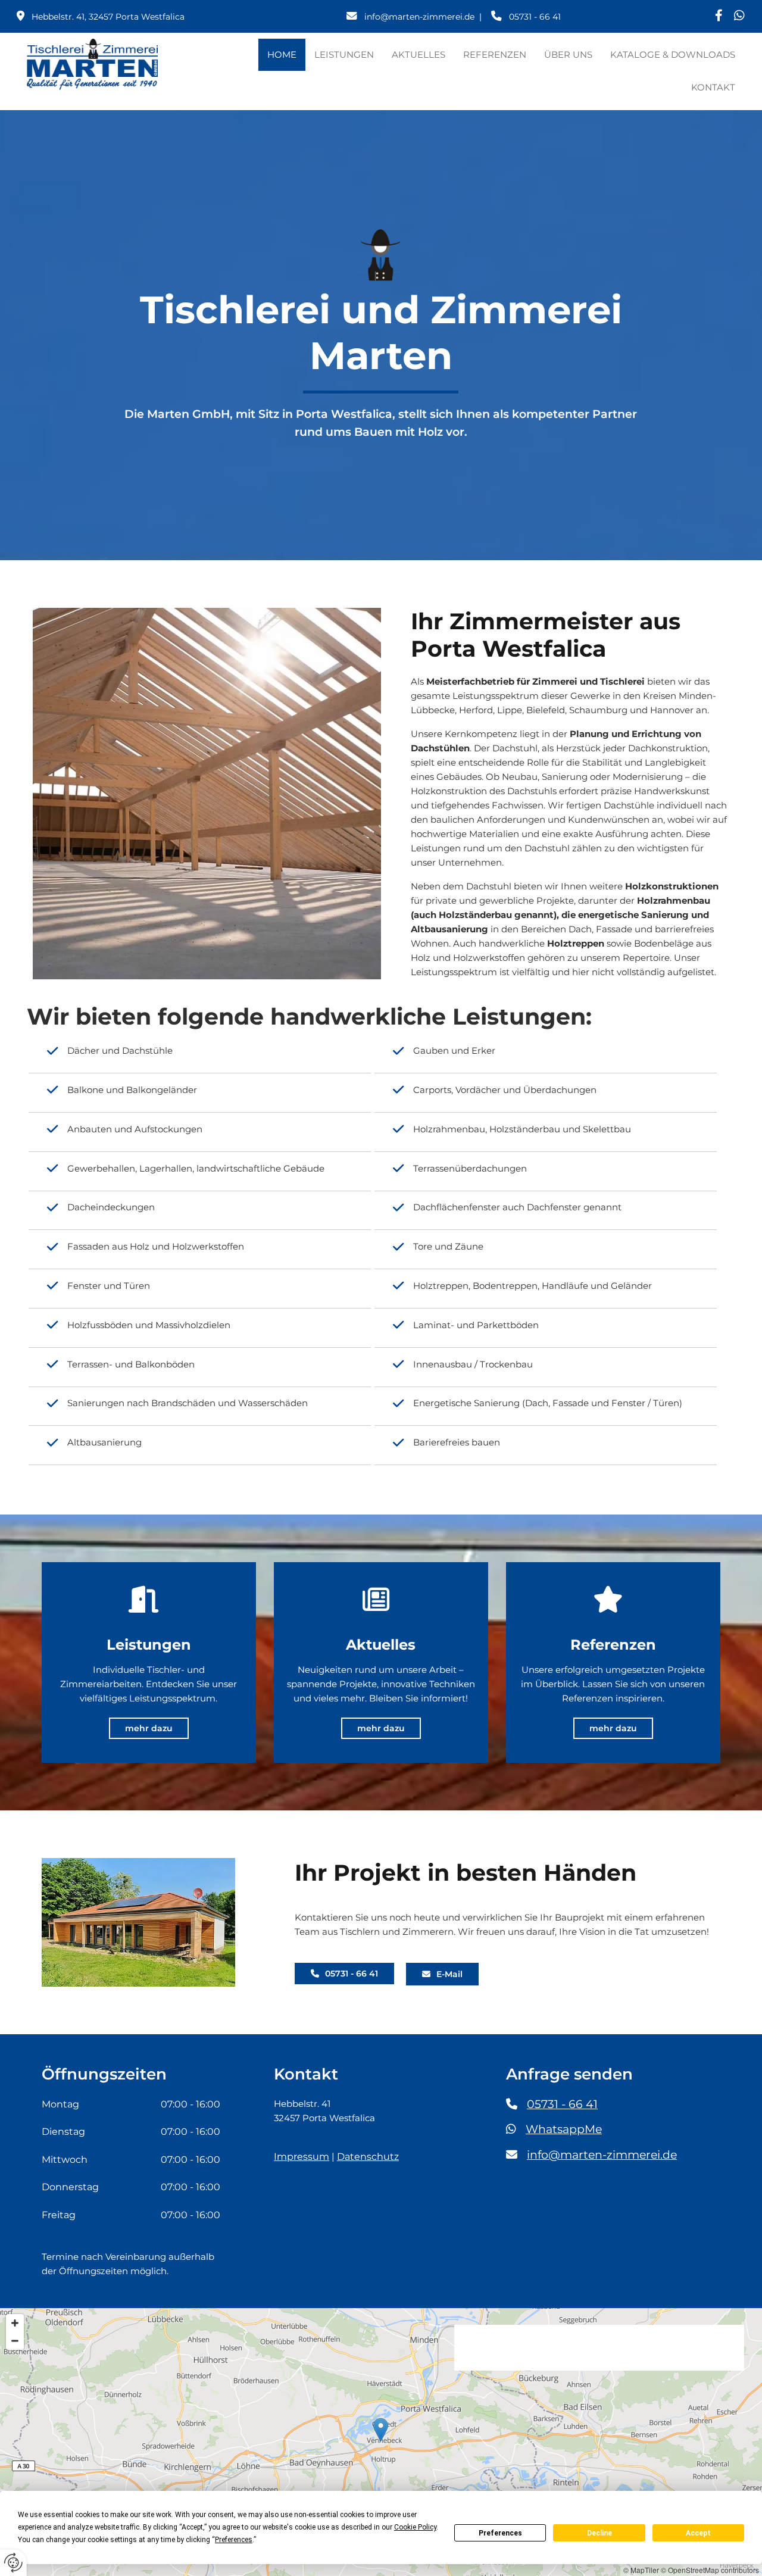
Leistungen (344, 54)
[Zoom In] (15, 2323)
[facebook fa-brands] (719, 16)
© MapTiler (641, 2570)
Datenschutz (368, 2157)
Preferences (500, 2533)
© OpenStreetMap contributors (710, 2570)
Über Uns (568, 54)
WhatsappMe (564, 2129)
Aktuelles (419, 54)
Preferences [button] (234, 2540)
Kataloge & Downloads (673, 54)
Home (282, 54)
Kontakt (713, 87)
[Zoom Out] (15, 2341)
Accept (698, 2533)
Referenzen (495, 54)
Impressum (302, 2157)
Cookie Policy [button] (415, 2527)
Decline (599, 2533)
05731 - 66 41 (562, 2104)
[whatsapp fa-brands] (740, 16)
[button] (149, 1728)
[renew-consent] (13, 2563)
